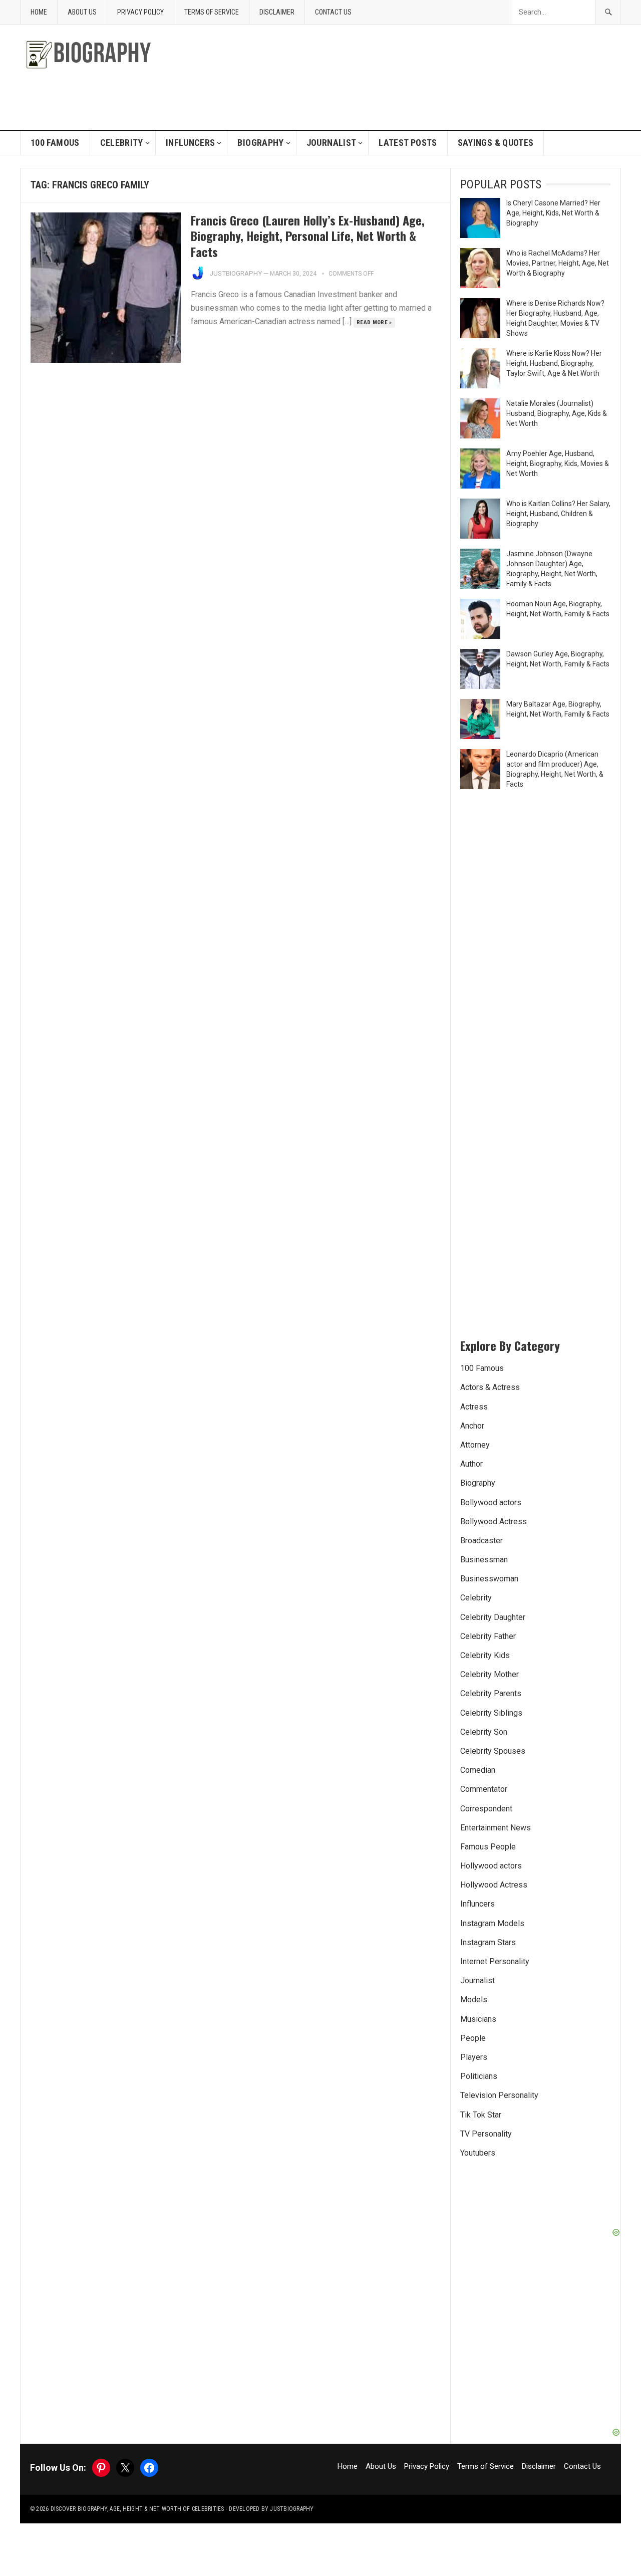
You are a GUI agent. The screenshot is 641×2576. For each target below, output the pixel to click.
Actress (474, 1407)
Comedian (478, 1770)
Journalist (332, 143)
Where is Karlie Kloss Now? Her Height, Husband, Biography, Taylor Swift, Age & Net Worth (554, 363)
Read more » (374, 322)
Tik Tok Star (481, 2115)
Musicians (478, 2019)
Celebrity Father (488, 1636)
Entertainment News (496, 1828)
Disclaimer (277, 12)
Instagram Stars (488, 1942)
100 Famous (55, 143)
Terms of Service (212, 12)
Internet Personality (495, 1961)
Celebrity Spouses (493, 1751)
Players (474, 2057)
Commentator (484, 1789)
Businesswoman (489, 1579)
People (473, 2038)
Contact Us (333, 12)
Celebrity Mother (490, 1674)
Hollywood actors (491, 1866)
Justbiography (236, 273)
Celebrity (122, 143)
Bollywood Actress (494, 1521)
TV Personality (486, 2134)
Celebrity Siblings (491, 1713)
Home (39, 12)
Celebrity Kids (485, 1655)
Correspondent (486, 1809)
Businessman (484, 1560)
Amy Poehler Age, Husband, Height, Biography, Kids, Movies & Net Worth (558, 463)
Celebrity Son (484, 1732)
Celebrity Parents (491, 1693)
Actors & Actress (490, 1387)
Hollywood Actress (494, 1885)
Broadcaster (482, 1541)
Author (471, 1464)
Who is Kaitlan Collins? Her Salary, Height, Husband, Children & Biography (558, 514)
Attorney (475, 1445)
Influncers (191, 143)
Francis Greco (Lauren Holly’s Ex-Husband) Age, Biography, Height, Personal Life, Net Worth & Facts (308, 236)
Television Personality (499, 2095)
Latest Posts (408, 143)
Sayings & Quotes (496, 143)
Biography (260, 143)
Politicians (479, 2076)
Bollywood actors (491, 1502)
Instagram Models (492, 1923)
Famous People (488, 1847)
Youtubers (478, 2153)
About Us (82, 12)
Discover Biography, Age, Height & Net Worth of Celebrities (137, 2509)
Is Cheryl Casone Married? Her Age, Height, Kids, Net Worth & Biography (553, 213)
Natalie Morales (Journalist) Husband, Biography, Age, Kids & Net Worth (557, 413)
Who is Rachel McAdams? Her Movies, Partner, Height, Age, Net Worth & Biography (558, 263)
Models (474, 2000)
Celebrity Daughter (493, 1617)
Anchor (472, 1426)
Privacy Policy (140, 12)
